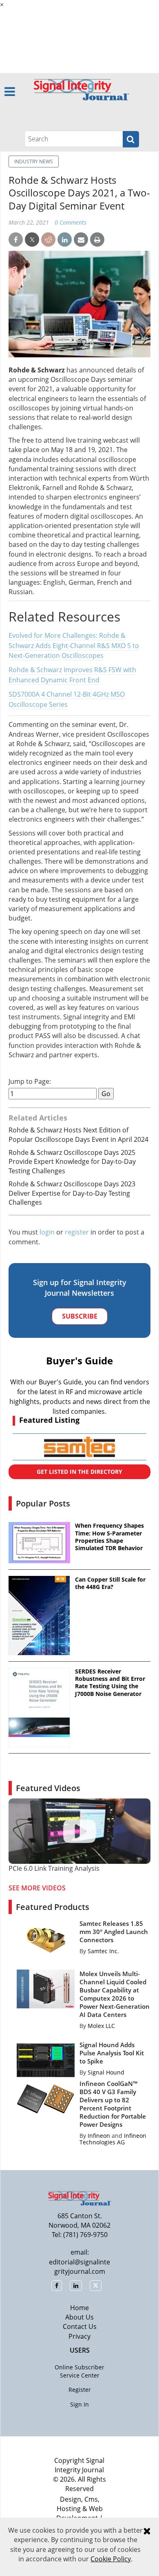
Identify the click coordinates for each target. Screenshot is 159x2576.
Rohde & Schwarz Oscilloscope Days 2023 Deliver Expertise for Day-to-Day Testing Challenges (72, 1193)
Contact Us (80, 2326)
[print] (97, 240)
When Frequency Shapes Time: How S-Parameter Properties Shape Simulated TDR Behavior (109, 1537)
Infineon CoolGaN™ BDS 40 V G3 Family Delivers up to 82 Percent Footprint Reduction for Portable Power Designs (113, 2104)
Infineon (99, 2136)
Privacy (79, 2336)
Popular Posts (43, 1503)
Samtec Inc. (103, 1951)
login (47, 1232)
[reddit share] (48, 240)
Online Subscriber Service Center (79, 2371)
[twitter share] (32, 240)
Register (80, 2390)
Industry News (34, 162)
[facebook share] (16, 240)
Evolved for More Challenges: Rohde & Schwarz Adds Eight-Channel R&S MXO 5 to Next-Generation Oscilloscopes (74, 646)
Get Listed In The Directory (79, 1472)
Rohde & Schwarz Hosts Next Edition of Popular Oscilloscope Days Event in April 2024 (78, 1134)
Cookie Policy (111, 2559)
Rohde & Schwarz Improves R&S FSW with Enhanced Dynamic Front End (72, 675)
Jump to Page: (30, 1082)
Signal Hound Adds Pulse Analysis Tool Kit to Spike (112, 2053)
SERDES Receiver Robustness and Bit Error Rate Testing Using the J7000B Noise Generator (110, 1683)
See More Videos (37, 1888)
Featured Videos (48, 1788)
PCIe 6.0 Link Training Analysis (54, 1868)
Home (79, 2308)
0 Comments (71, 222)
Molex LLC (101, 2026)
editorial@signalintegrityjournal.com (79, 2267)
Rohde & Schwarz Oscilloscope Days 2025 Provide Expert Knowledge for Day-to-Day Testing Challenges (72, 1162)
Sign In (79, 2404)
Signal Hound (106, 2072)
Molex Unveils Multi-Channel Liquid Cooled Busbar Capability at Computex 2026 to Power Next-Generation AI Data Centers (115, 1994)
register (77, 1232)
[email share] (81, 240)
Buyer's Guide (79, 1360)
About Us (79, 2317)
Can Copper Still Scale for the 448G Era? (110, 1583)
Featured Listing (49, 1420)
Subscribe (80, 1316)
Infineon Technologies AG (113, 2139)
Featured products (53, 1907)
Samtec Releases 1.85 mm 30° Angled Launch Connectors (114, 1932)
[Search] (131, 139)
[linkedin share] (65, 240)
